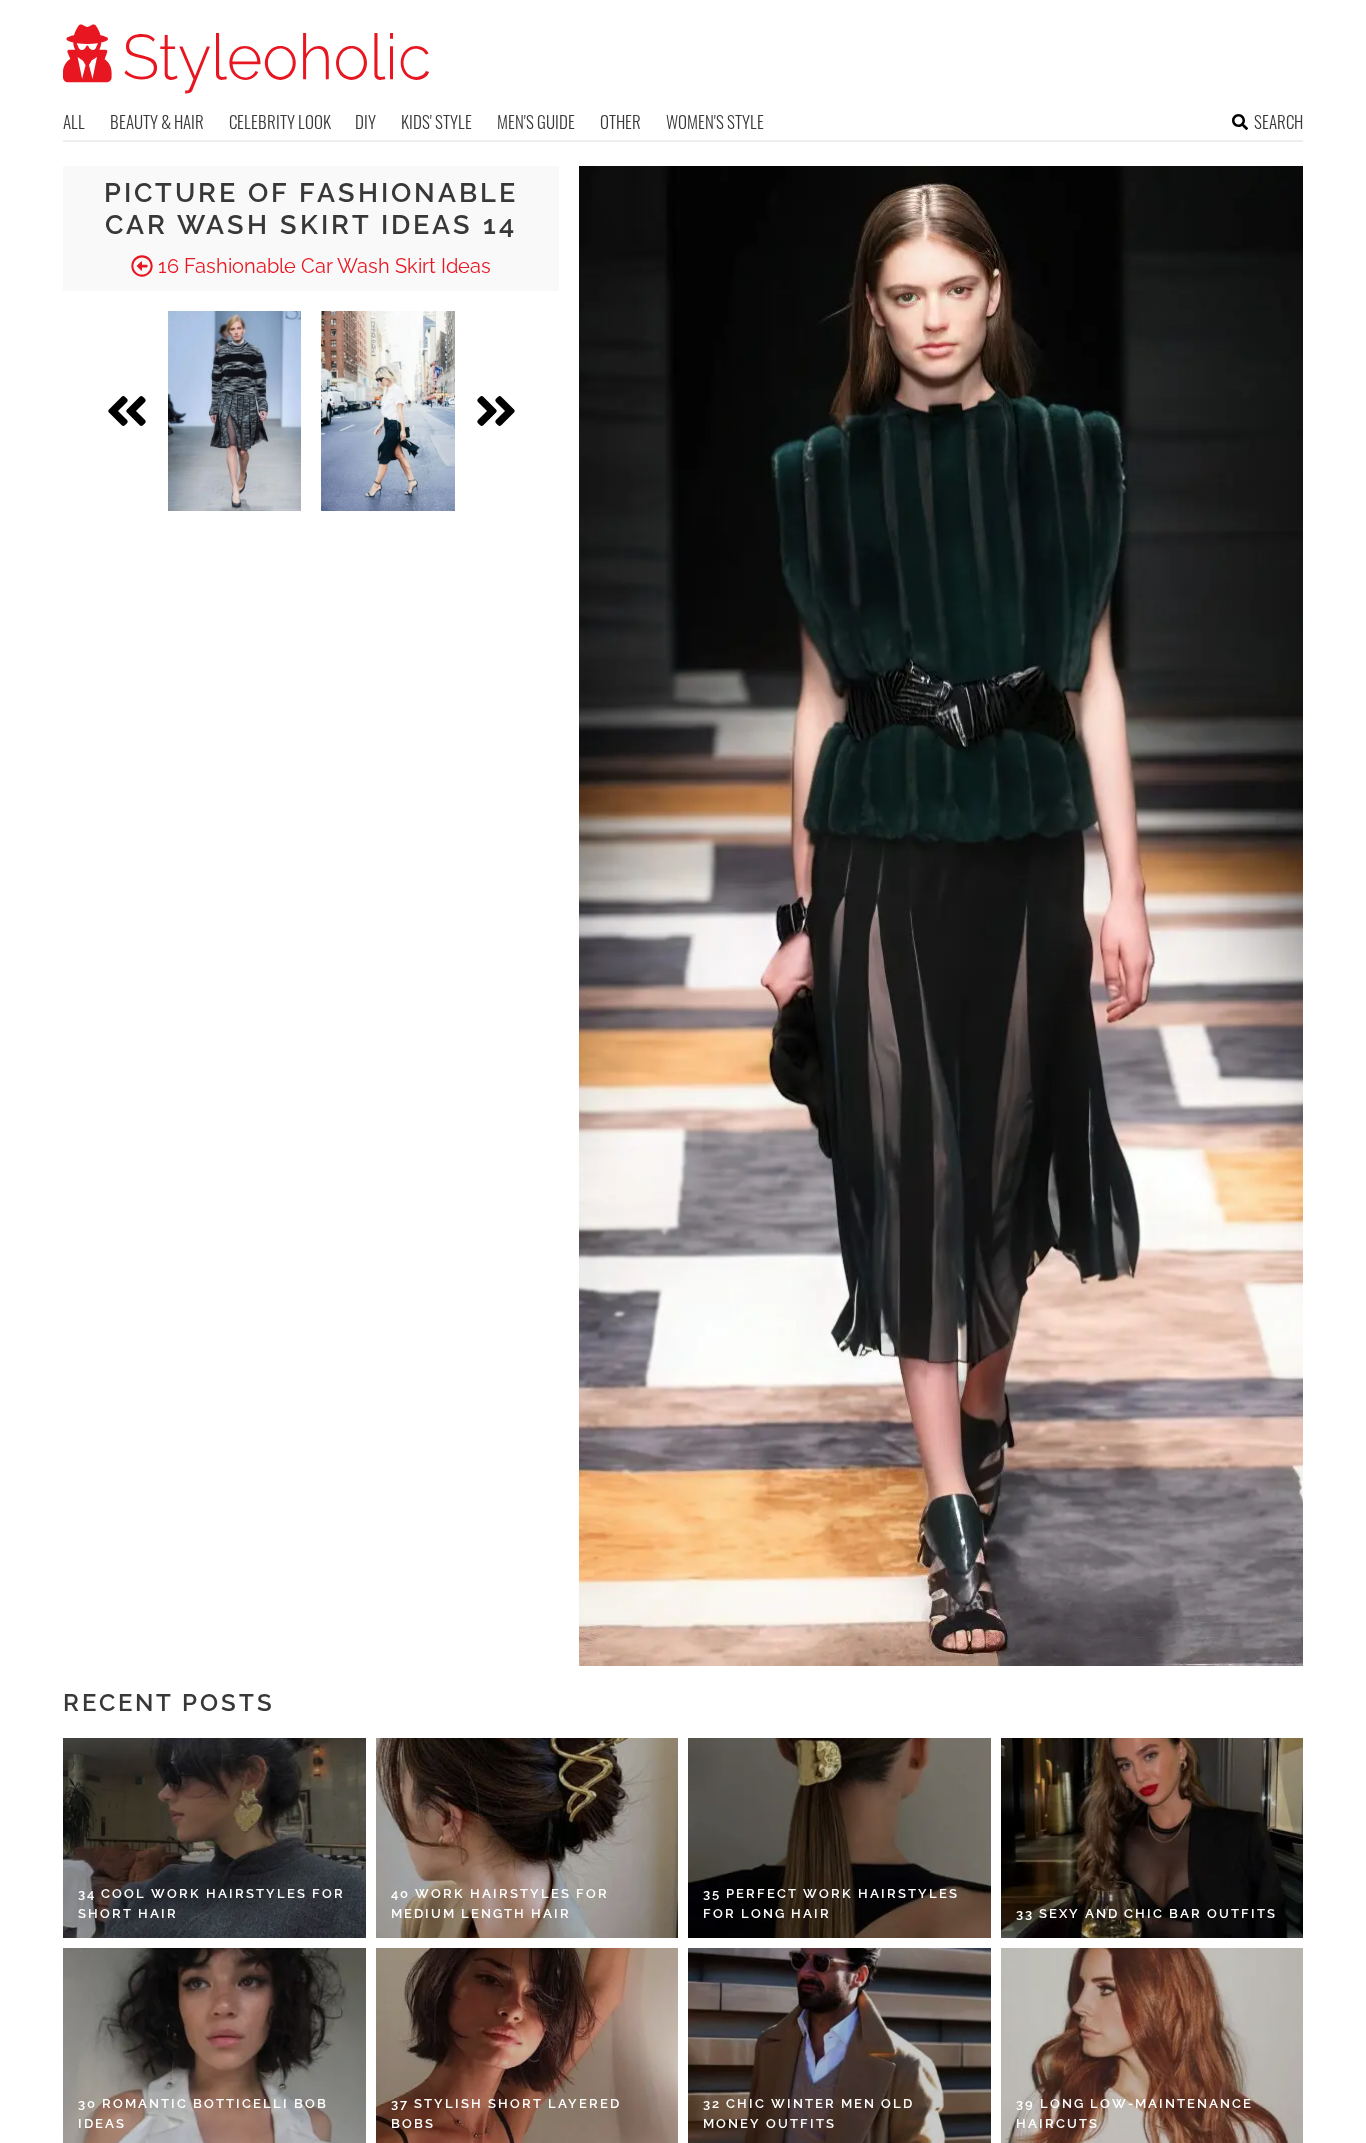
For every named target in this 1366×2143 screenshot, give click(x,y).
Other (620, 121)
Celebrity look (280, 121)
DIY (365, 121)
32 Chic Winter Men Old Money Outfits (808, 2113)
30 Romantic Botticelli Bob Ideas (203, 2113)
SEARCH (1278, 121)
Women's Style (715, 121)
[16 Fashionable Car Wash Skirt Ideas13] (234, 411)
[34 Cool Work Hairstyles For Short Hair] (214, 1838)
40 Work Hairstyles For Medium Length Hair (500, 1903)
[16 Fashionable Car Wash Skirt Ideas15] (388, 411)
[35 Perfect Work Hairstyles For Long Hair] (839, 1838)
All (74, 121)
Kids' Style (436, 121)
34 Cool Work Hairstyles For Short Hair (211, 1903)
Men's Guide (536, 121)
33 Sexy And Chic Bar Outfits (1146, 1913)
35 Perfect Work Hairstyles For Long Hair (831, 1903)
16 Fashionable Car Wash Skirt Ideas (322, 266)
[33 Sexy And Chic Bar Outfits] (1152, 1838)
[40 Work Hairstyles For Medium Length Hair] (527, 1838)
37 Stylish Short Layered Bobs (506, 2113)
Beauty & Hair (157, 121)
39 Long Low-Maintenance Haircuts (1134, 2113)
